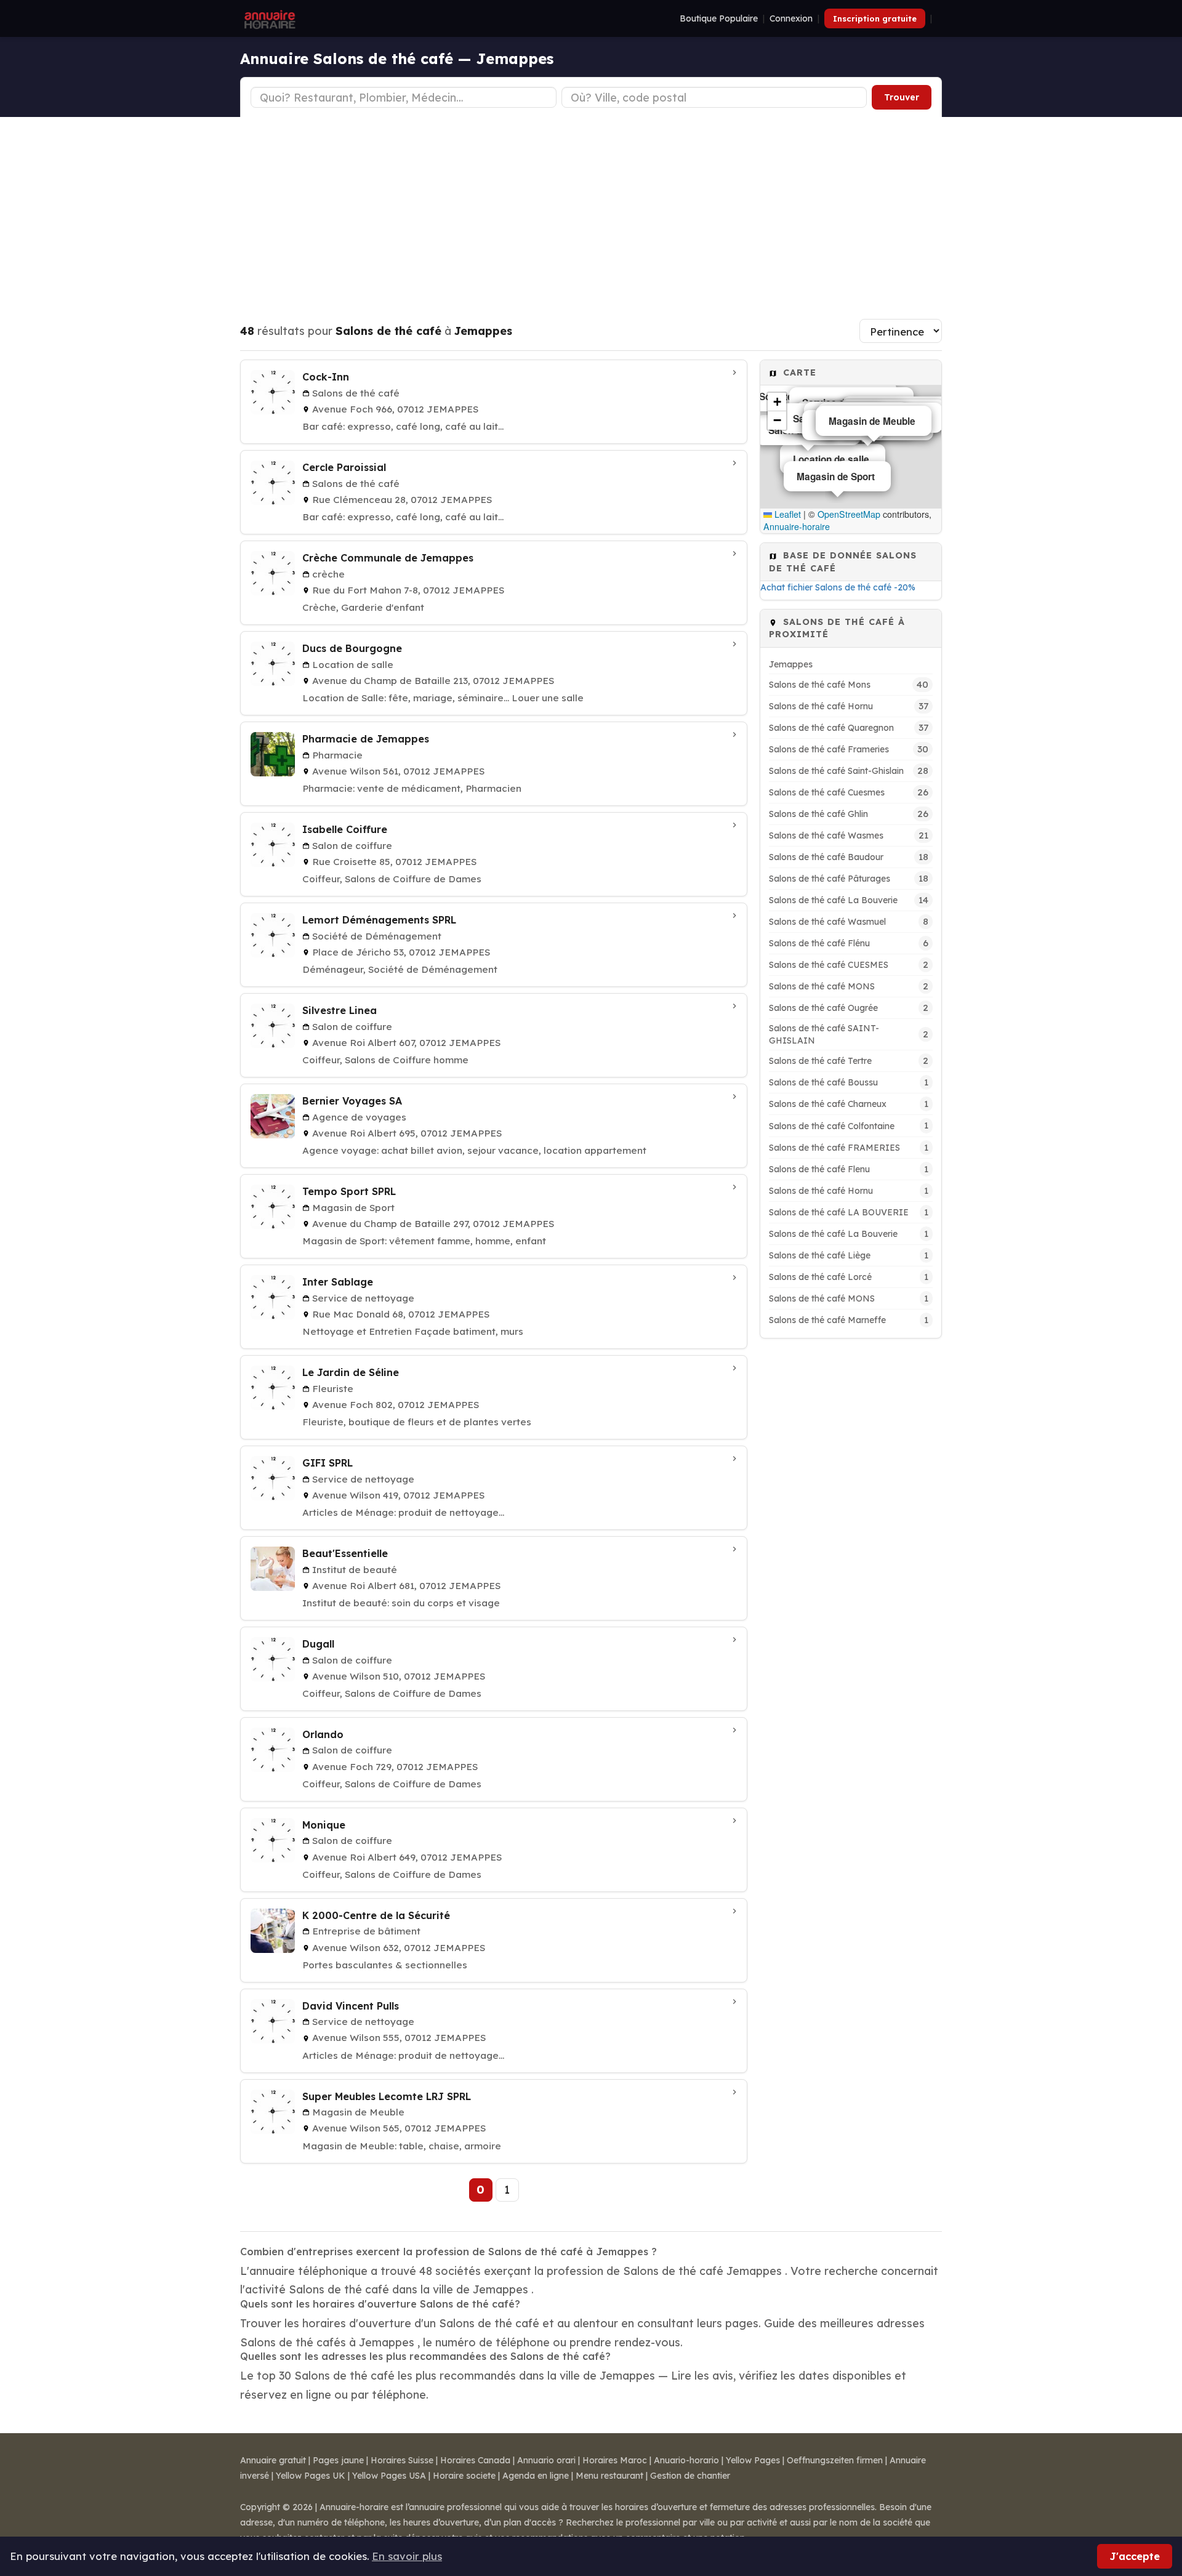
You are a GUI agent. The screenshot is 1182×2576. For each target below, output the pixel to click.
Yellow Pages (753, 2460)
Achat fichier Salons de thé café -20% (838, 587)
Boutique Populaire (719, 18)
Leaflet (786, 514)
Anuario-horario (686, 2460)
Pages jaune (338, 2460)
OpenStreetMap (849, 514)
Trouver (902, 97)
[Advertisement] (591, 209)
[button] (777, 402)
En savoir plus (407, 2556)
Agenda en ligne (536, 2476)
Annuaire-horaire (797, 526)
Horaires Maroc (615, 2460)
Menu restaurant (609, 2476)
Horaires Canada (475, 2460)
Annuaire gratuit (273, 2460)
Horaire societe (464, 2476)
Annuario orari (546, 2460)
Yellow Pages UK (311, 2476)
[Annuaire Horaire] (268, 18)
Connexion (791, 18)
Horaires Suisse (402, 2460)
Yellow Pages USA (389, 2476)
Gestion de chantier (690, 2476)
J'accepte (1135, 2556)
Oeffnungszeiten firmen (835, 2460)
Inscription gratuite (875, 18)
